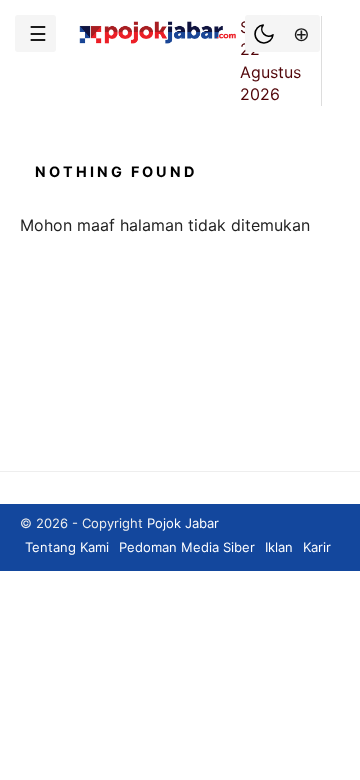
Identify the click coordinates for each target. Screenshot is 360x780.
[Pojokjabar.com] (157, 42)
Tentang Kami (67, 547)
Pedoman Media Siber (187, 547)
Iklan (279, 547)
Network (299, 33)
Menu (35, 33)
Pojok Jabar (183, 523)
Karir (317, 547)
